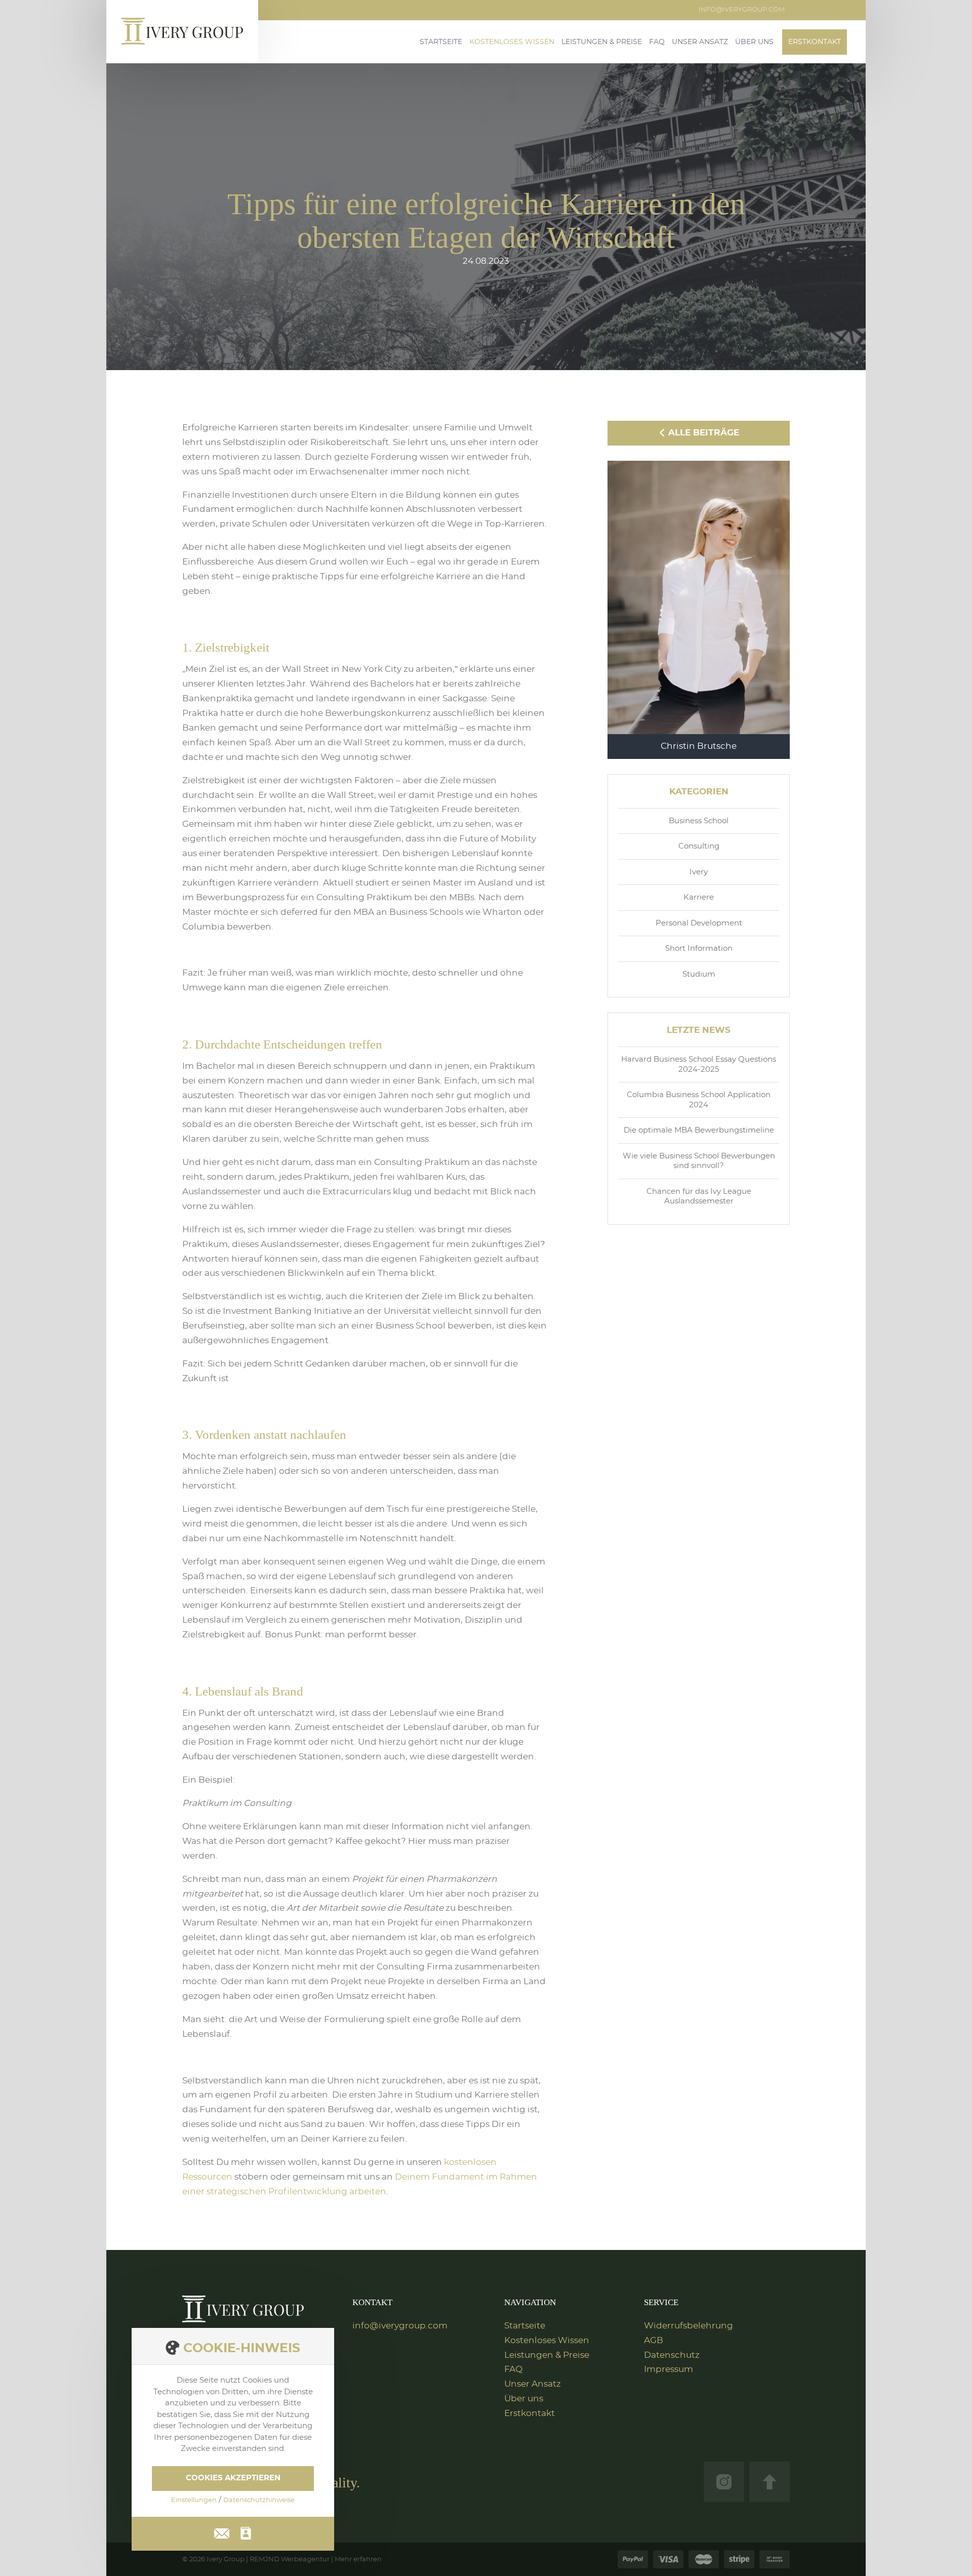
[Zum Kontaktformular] (246, 2533)
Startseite (441, 42)
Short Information (699, 949)
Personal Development (699, 923)
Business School (699, 821)
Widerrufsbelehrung (688, 2326)
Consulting (699, 846)
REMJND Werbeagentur (290, 2560)
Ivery (699, 872)
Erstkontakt (815, 42)
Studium (699, 974)
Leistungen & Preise (602, 42)
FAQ (657, 42)
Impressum (669, 2369)
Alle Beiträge (702, 433)
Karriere (699, 897)
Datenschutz (672, 2355)
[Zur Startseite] (243, 2309)
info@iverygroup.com (742, 10)
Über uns (754, 42)
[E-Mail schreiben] (222, 2532)
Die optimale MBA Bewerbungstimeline (699, 1130)
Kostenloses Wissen (512, 42)
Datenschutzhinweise (259, 2500)
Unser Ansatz (700, 42)
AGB (654, 2340)
